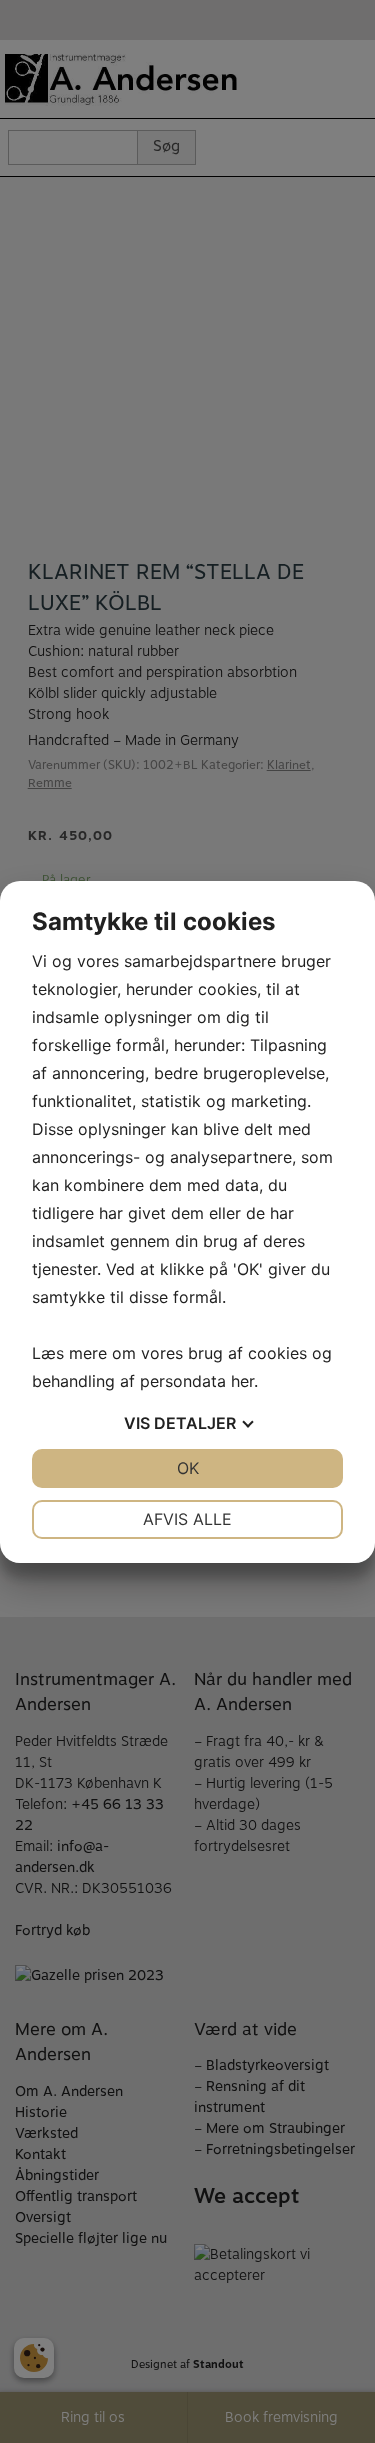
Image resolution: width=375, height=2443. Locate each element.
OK (188, 1468)
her (242, 1381)
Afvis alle (187, 1519)
